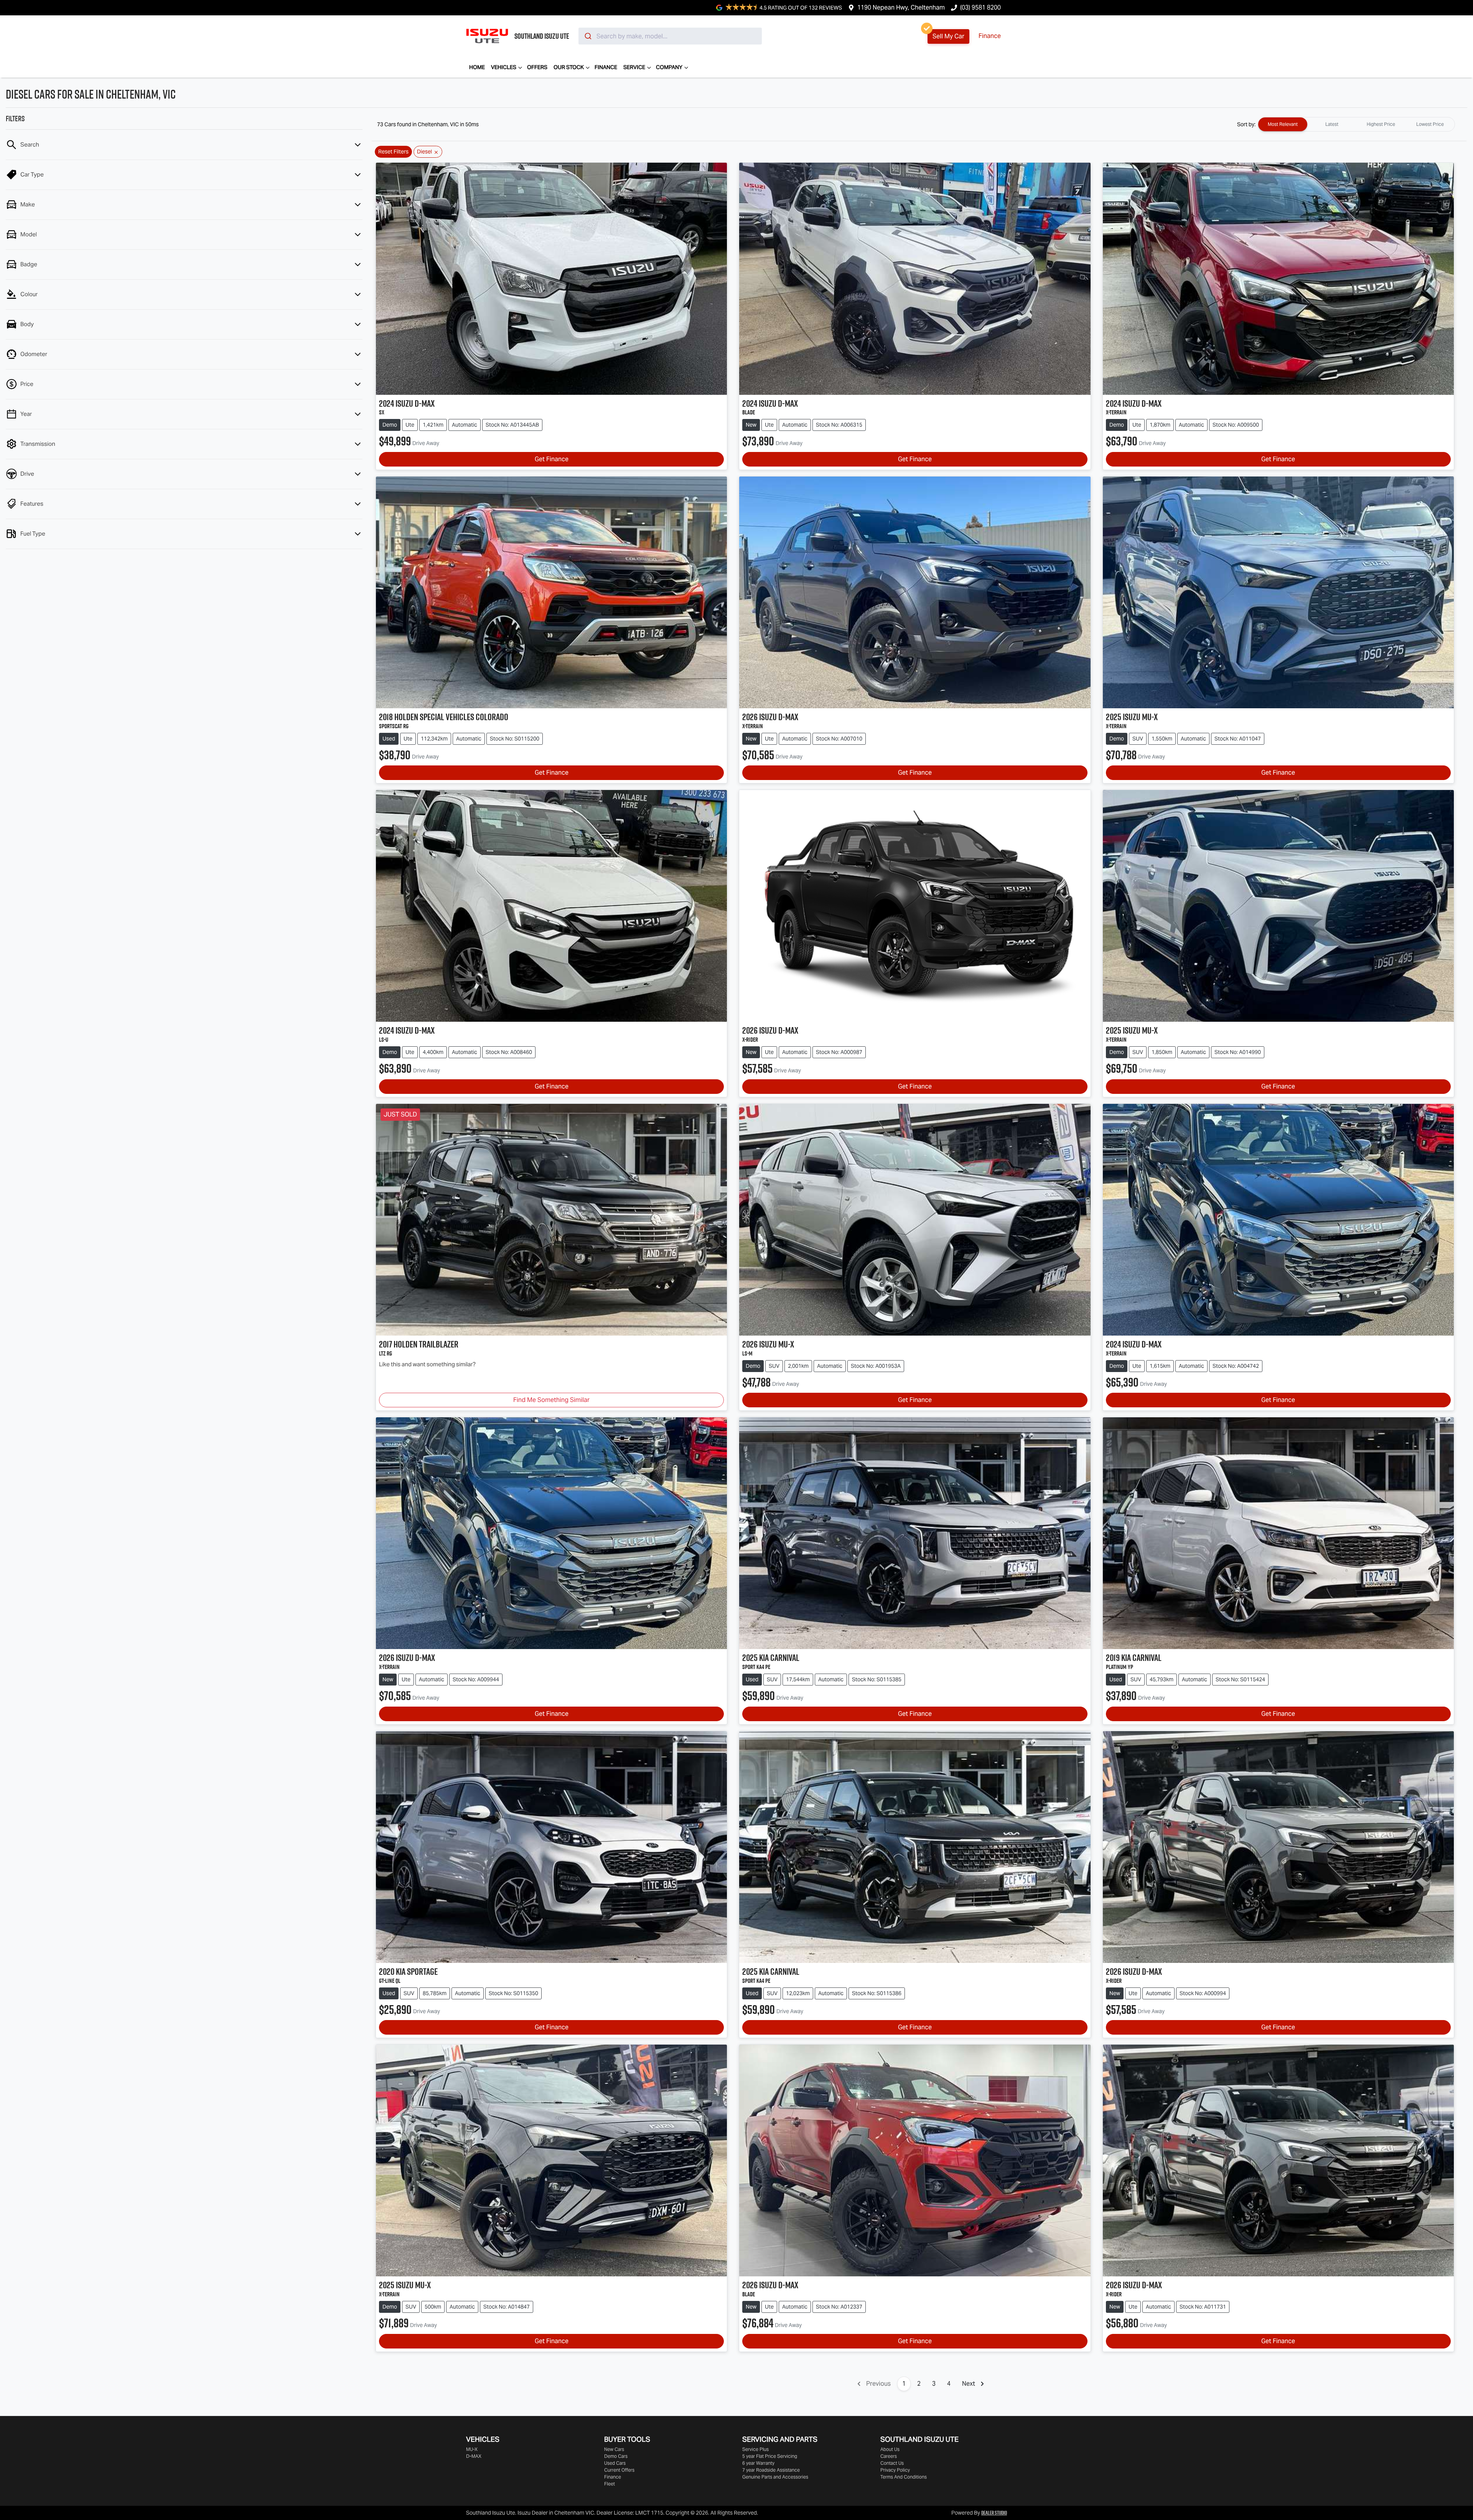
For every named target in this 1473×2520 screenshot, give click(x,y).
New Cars (614, 2449)
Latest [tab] (1332, 124)
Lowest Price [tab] (1430, 124)
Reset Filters (393, 152)
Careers (889, 2456)
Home (477, 67)
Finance (990, 36)
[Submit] (587, 36)
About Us (890, 2449)
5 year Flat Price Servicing (770, 2456)
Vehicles (504, 67)
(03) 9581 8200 (980, 7)
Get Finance (552, 459)
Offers (537, 67)
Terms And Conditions (904, 2477)
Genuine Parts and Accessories (775, 2477)
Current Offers (619, 2470)
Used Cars (615, 2463)
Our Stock (569, 67)
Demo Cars (616, 2456)
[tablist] (1356, 124)
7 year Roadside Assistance (771, 2470)
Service (634, 67)
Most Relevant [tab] (1283, 124)
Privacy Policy (895, 2470)
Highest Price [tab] (1381, 124)
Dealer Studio (994, 2513)
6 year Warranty (758, 2463)
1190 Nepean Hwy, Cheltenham (901, 7)
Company (669, 67)
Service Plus (755, 2449)
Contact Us (892, 2463)
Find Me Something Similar (551, 1400)
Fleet (610, 2484)
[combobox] (670, 36)
